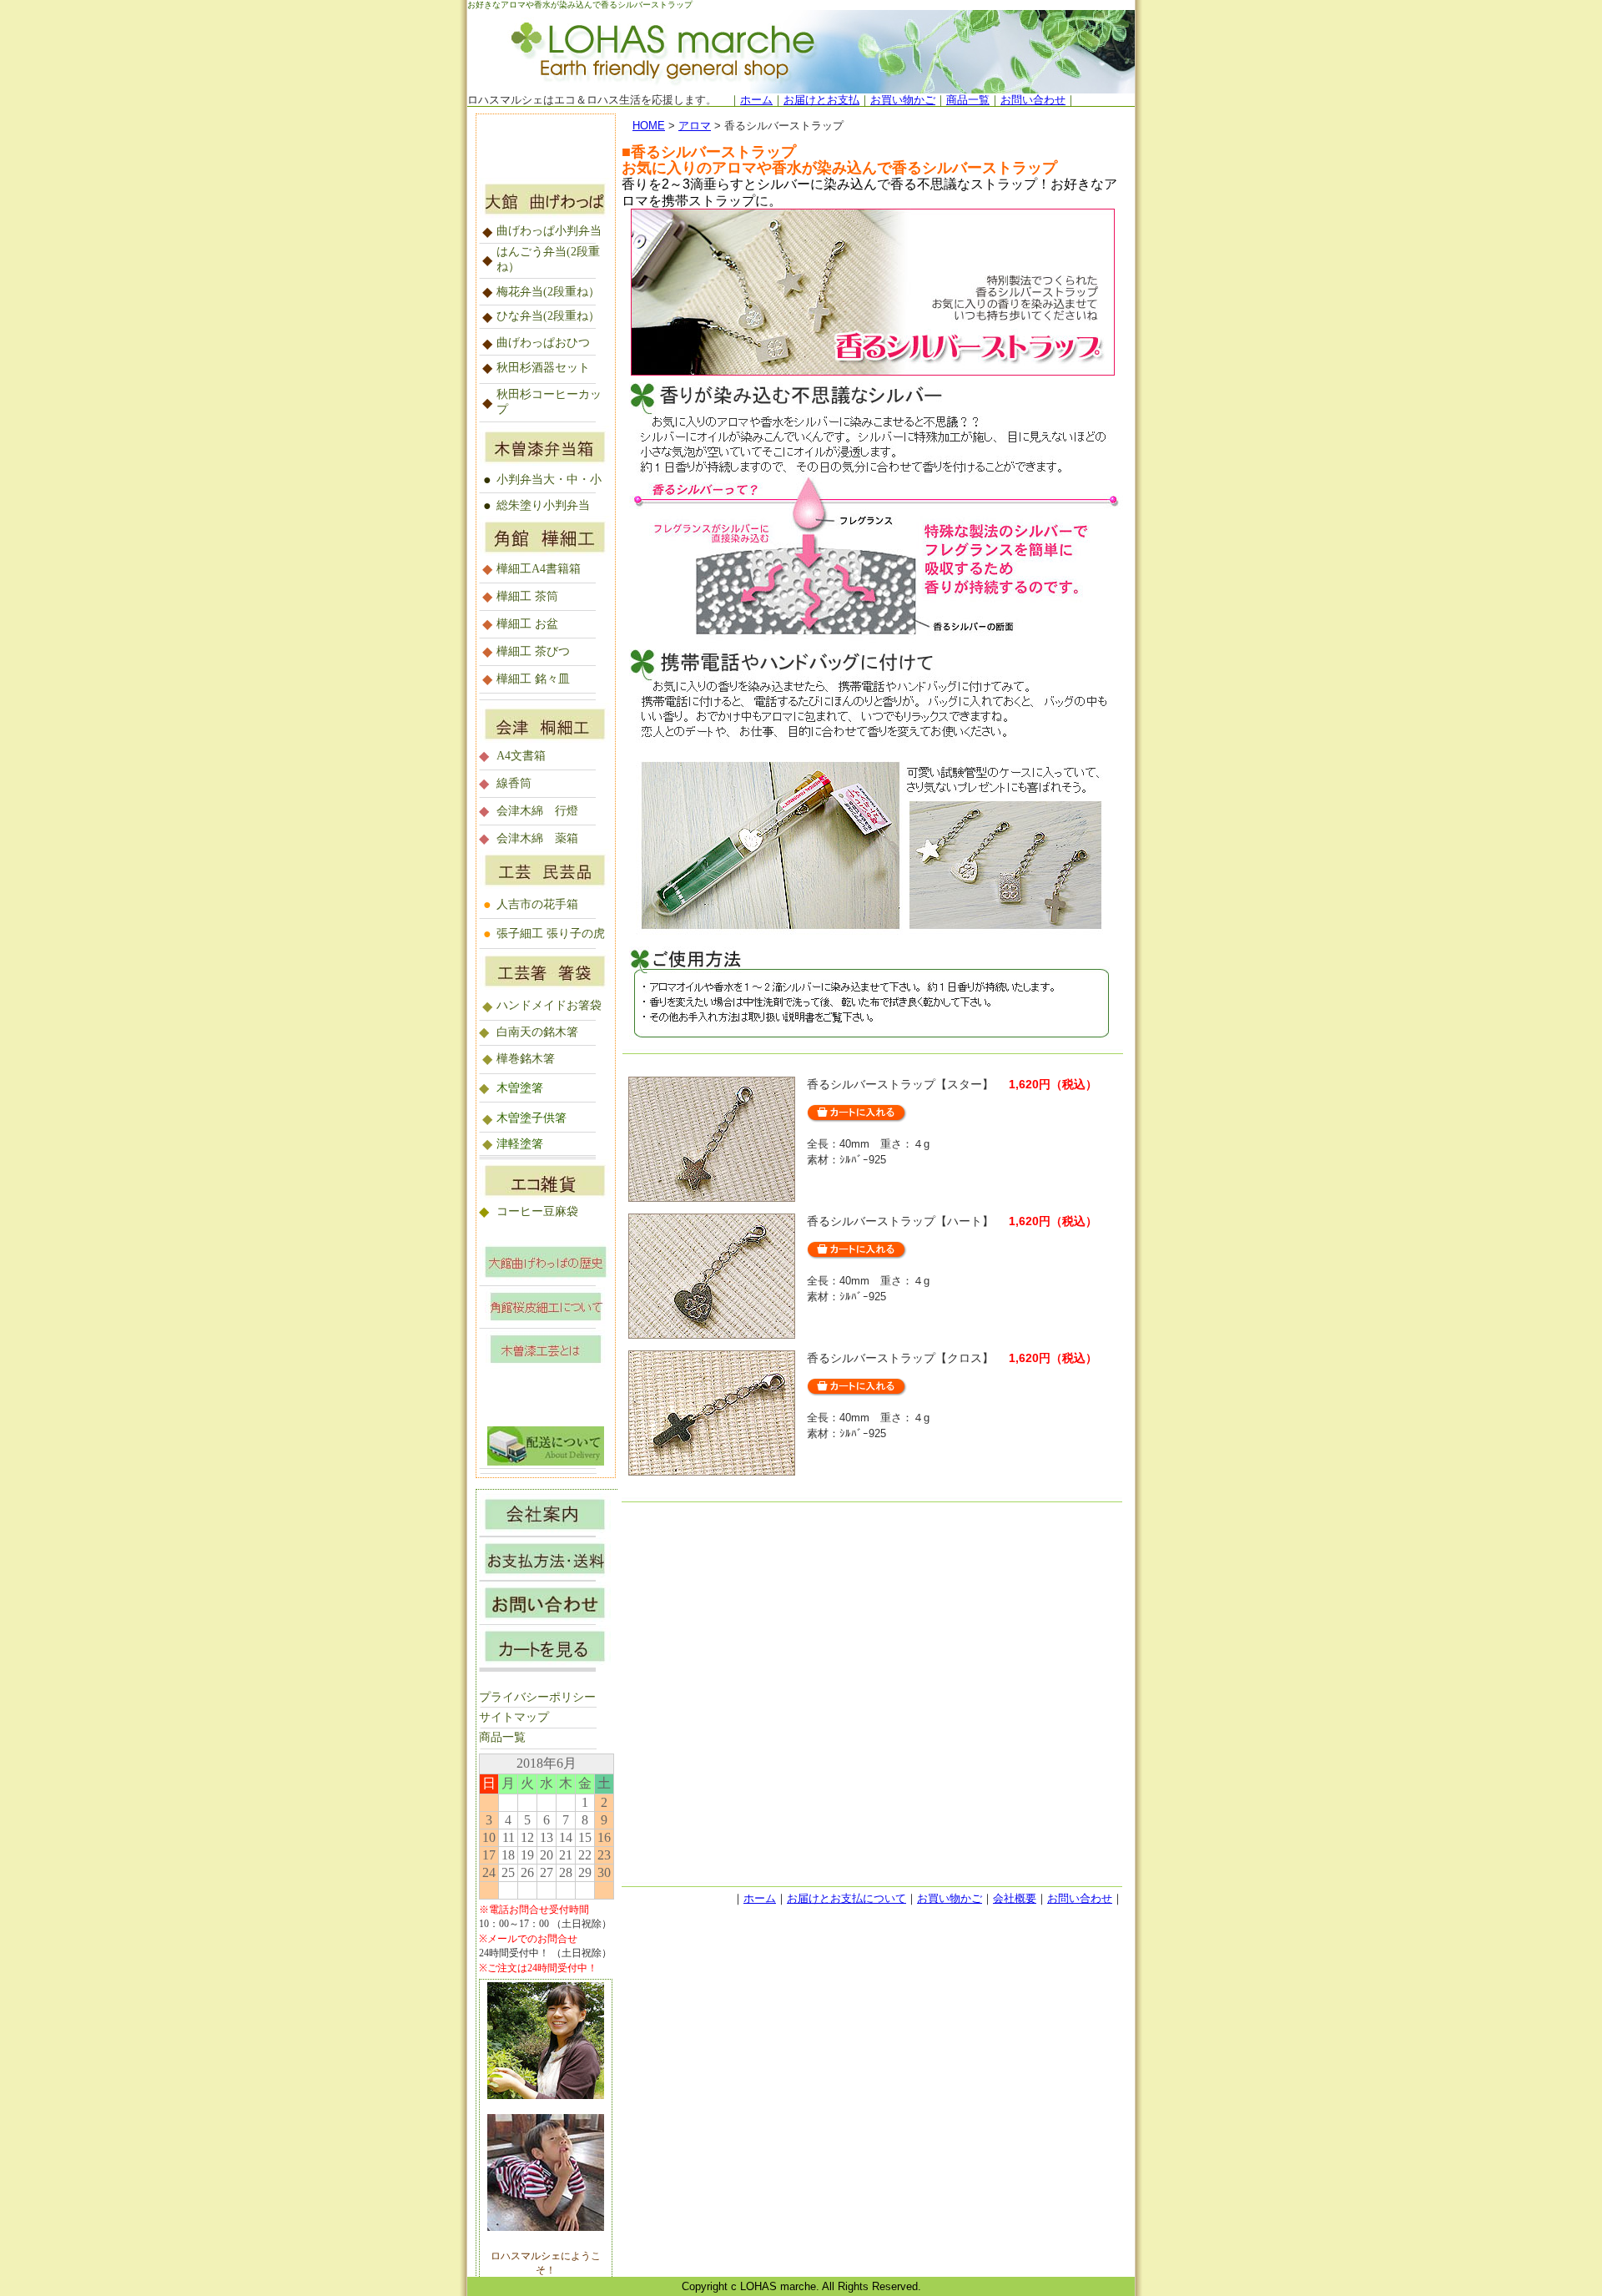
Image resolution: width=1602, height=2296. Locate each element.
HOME (649, 126)
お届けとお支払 (821, 100)
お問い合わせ (1033, 100)
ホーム (756, 100)
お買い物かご (903, 100)
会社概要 (1015, 1898)
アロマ (695, 126)
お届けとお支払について (846, 1898)
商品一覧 (968, 100)
